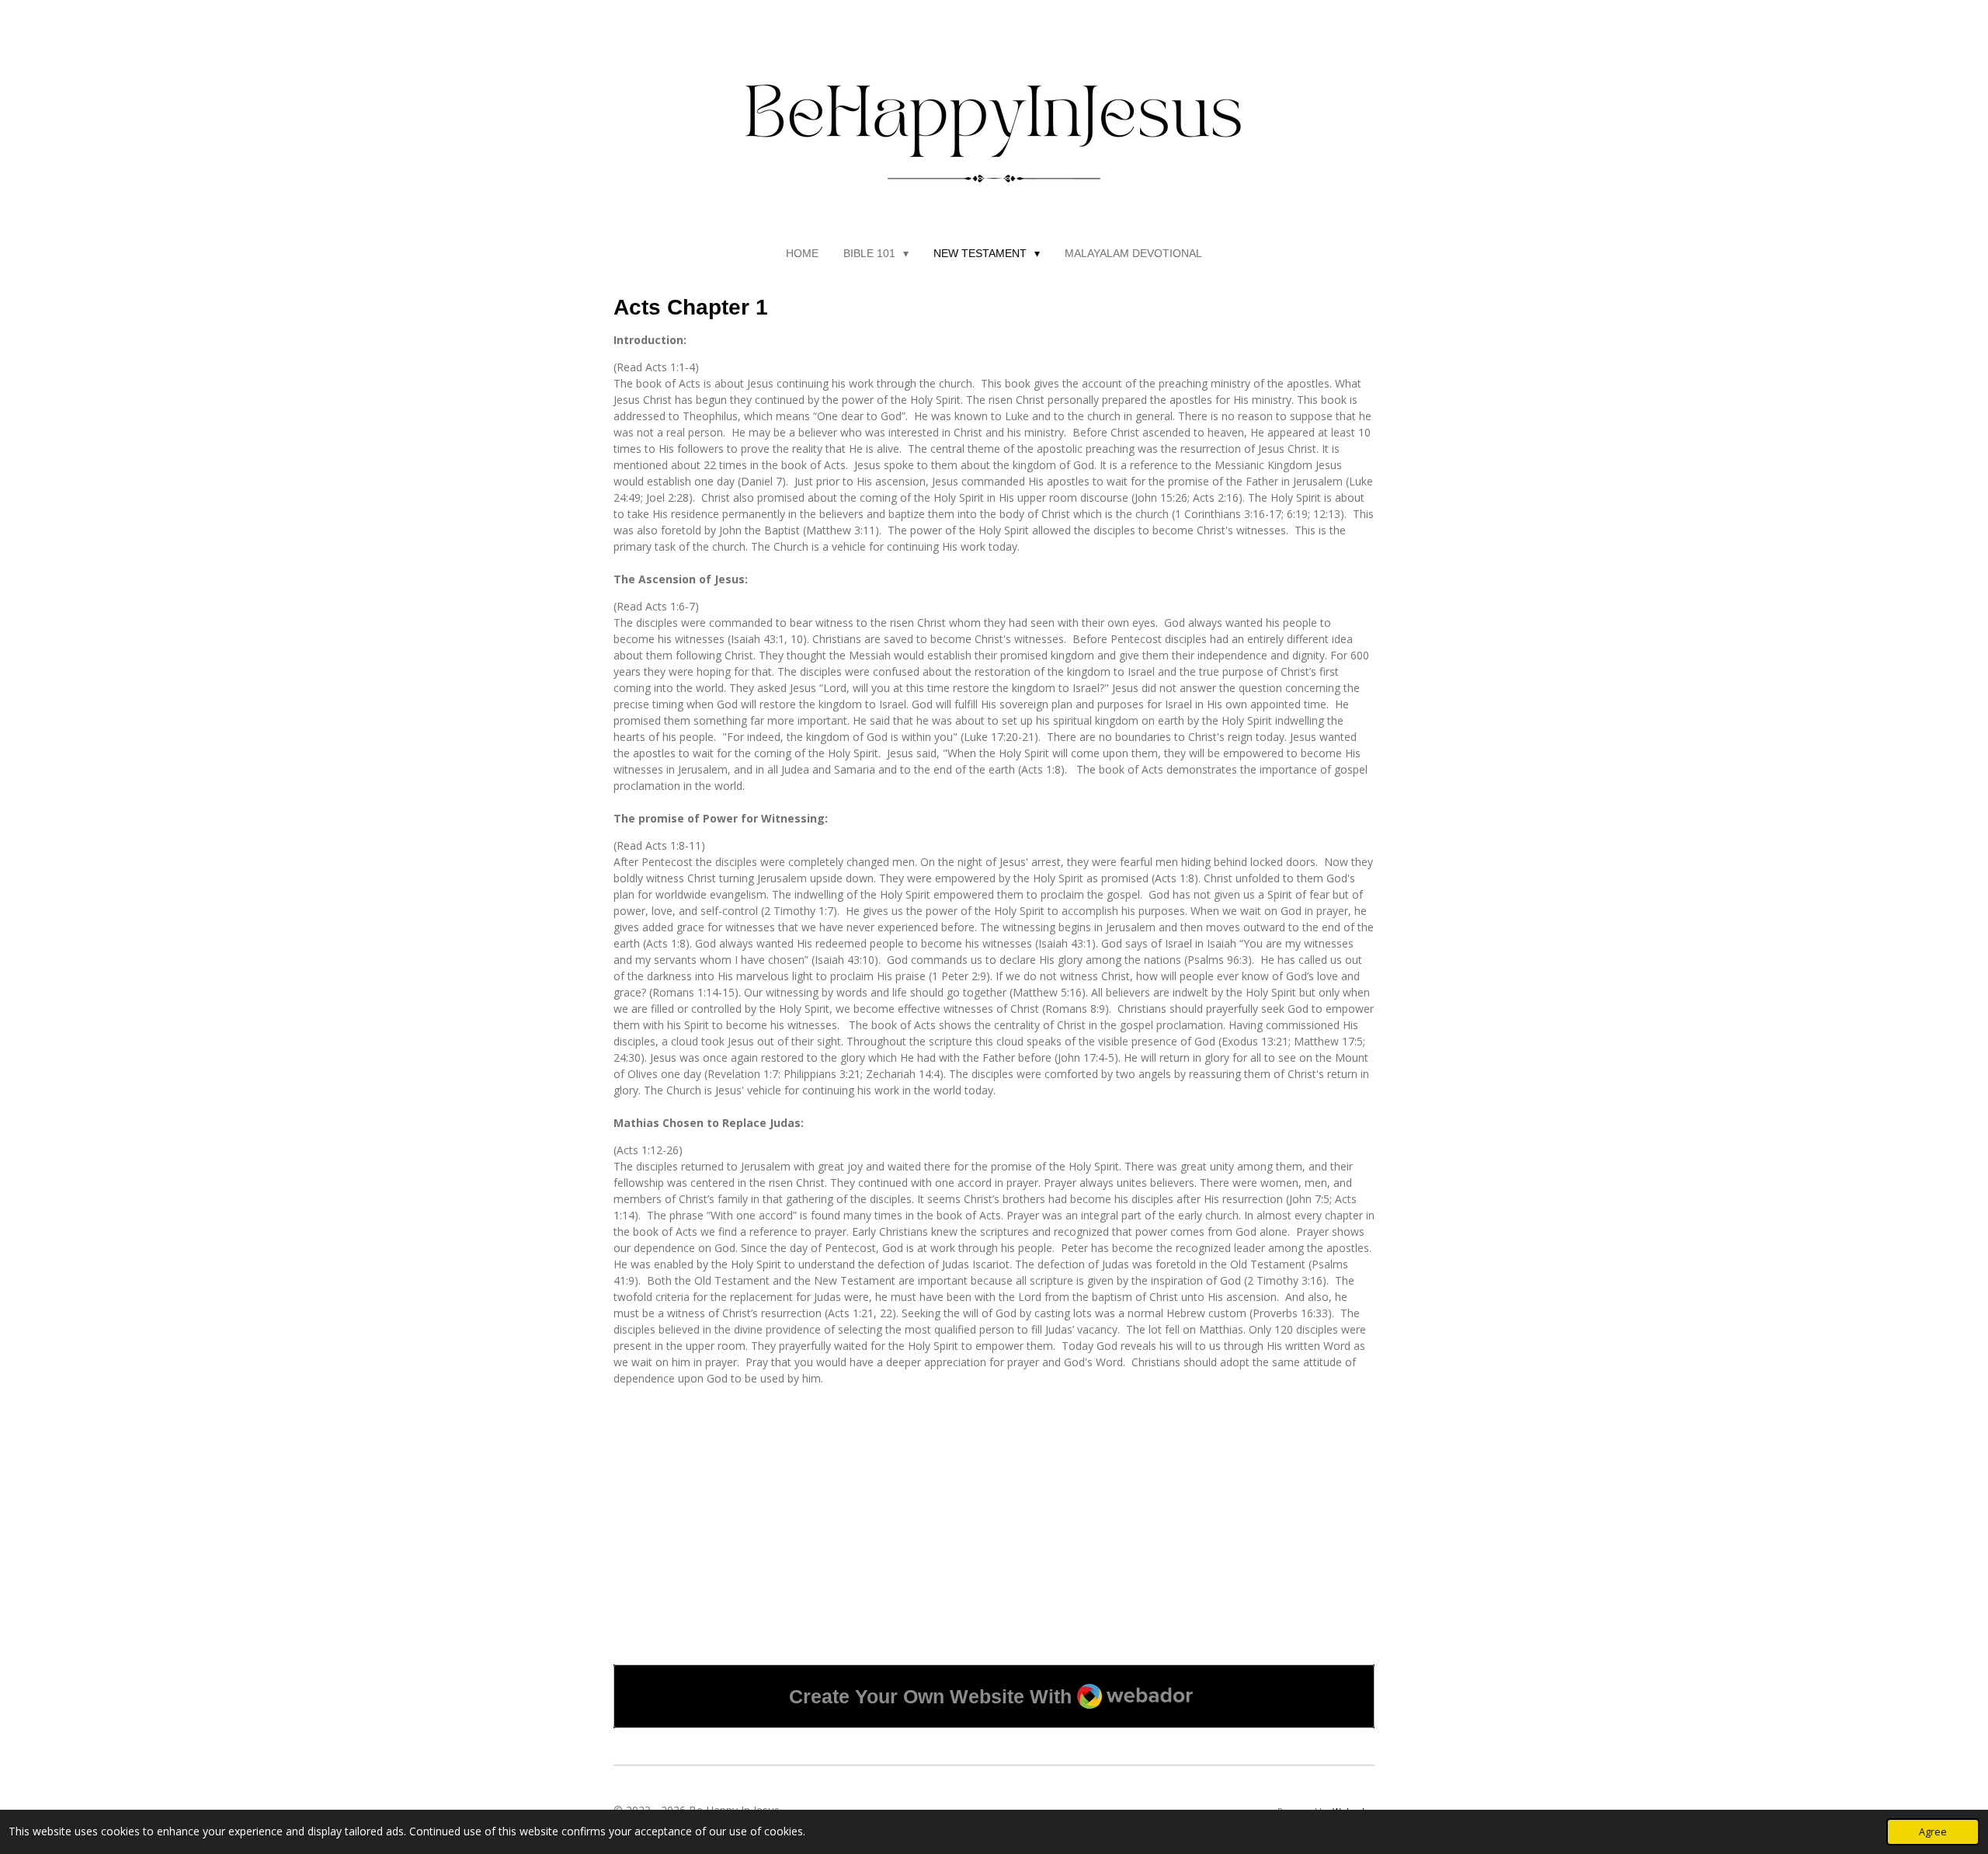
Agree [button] (1933, 1832)
